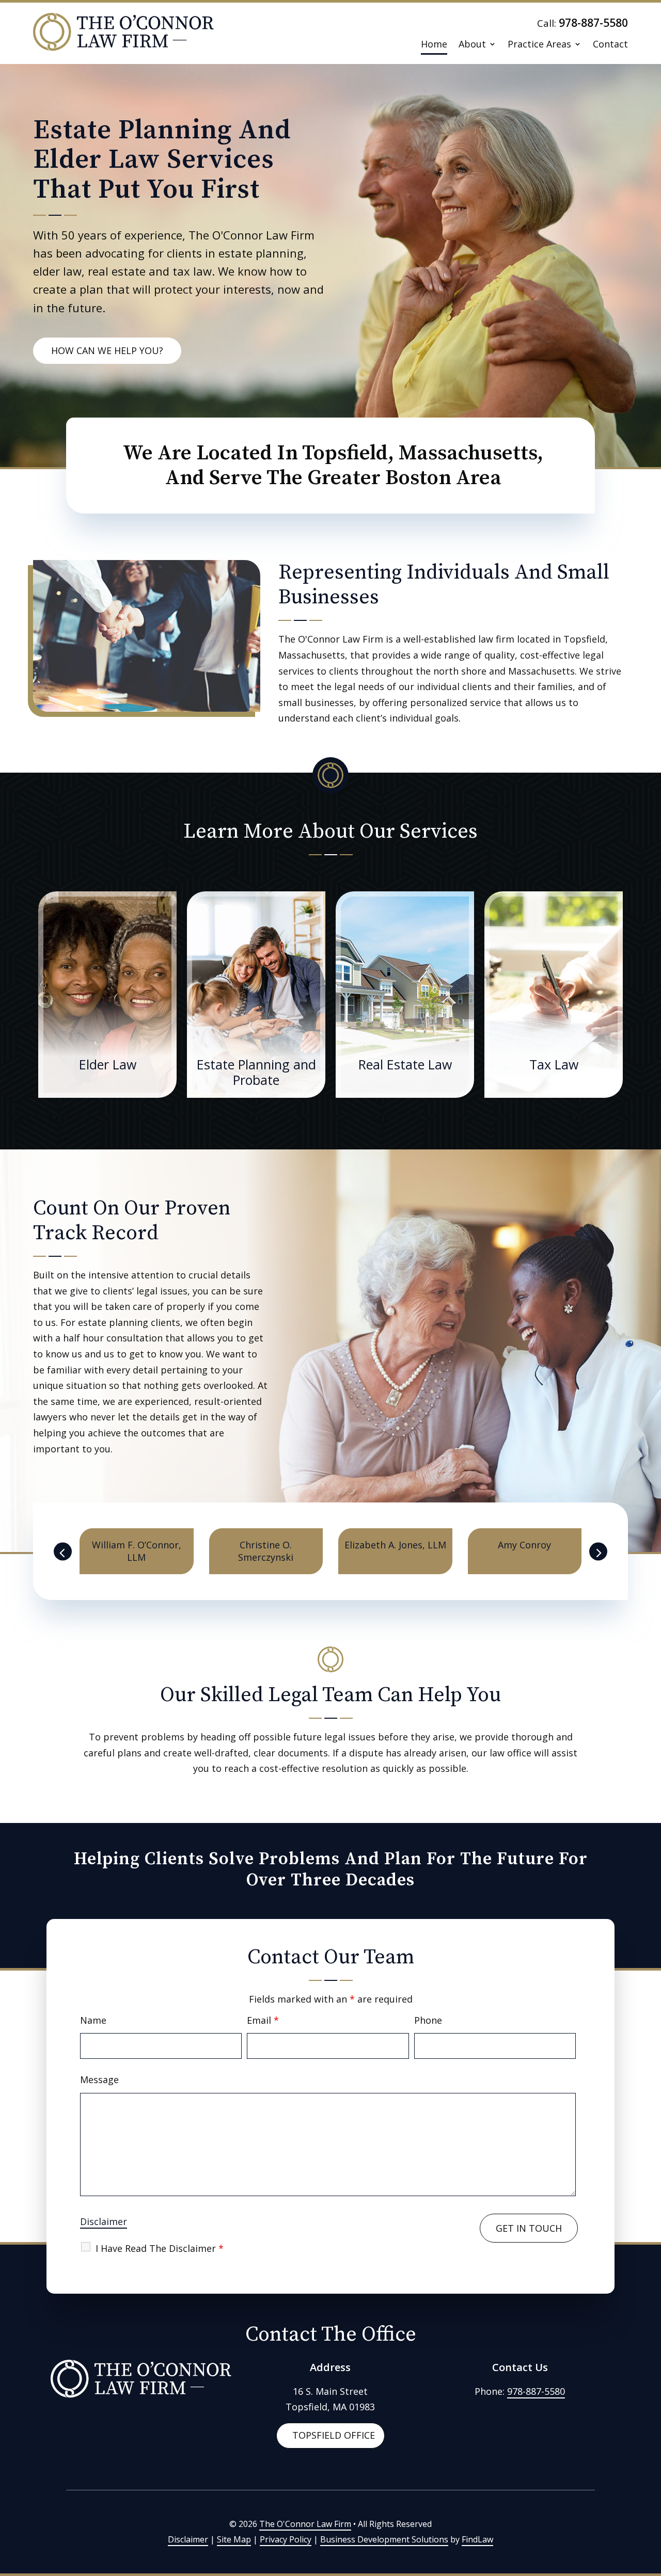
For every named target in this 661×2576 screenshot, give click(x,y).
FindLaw (477, 2539)
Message (99, 2079)
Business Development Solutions (384, 2539)
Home (434, 45)
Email (263, 2020)
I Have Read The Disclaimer (160, 2248)
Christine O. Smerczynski (266, 1551)
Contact (610, 45)
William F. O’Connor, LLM (137, 1551)
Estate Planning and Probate (256, 1072)
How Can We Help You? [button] (107, 350)
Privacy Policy (286, 2539)
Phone (428, 2020)
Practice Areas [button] (539, 45)
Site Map (234, 2539)
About (472, 45)
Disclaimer (104, 2221)
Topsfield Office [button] (334, 2435)
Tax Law (554, 1064)
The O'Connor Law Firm (305, 2524)
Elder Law (108, 1064)
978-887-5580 (593, 23)
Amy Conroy (524, 1545)
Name (93, 2020)
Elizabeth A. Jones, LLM (395, 1545)
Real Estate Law (405, 1064)
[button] (63, 1551)
